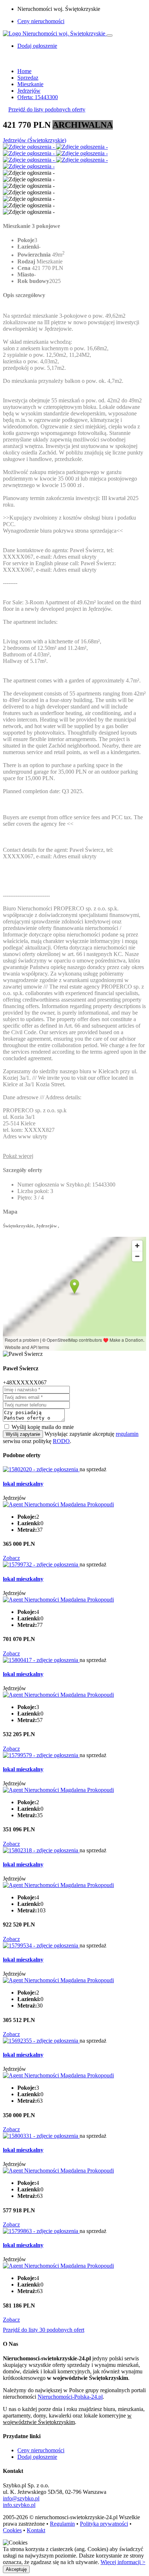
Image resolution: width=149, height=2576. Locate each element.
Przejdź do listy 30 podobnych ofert (44, 2330)
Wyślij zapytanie (23, 1434)
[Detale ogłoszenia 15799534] (41, 1945)
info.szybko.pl (19, 2505)
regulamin (127, 1434)
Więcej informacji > (123, 2562)
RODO (61, 1441)
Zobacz (11, 1558)
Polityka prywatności (104, 2524)
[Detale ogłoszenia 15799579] (41, 1755)
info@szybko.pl (21, 2498)
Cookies (12, 2530)
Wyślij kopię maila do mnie (43, 1427)
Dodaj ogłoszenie (37, 2457)
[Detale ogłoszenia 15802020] (41, 1469)
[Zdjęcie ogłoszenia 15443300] (29, 147)
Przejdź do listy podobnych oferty (47, 109)
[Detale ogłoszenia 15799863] (41, 2231)
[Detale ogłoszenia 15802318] (41, 1850)
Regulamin (62, 2524)
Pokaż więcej (18, 1156)
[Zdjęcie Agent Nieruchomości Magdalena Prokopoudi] (58, 1504)
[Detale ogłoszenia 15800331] (41, 2136)
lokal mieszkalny (23, 1484)
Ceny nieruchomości (41, 21)
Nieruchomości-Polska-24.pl (70, 2397)
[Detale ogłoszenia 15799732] (41, 1564)
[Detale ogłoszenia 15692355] (41, 2041)
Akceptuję (16, 2569)
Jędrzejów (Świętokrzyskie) (35, 140)
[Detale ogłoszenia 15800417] (41, 1660)
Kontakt (36, 2530)
